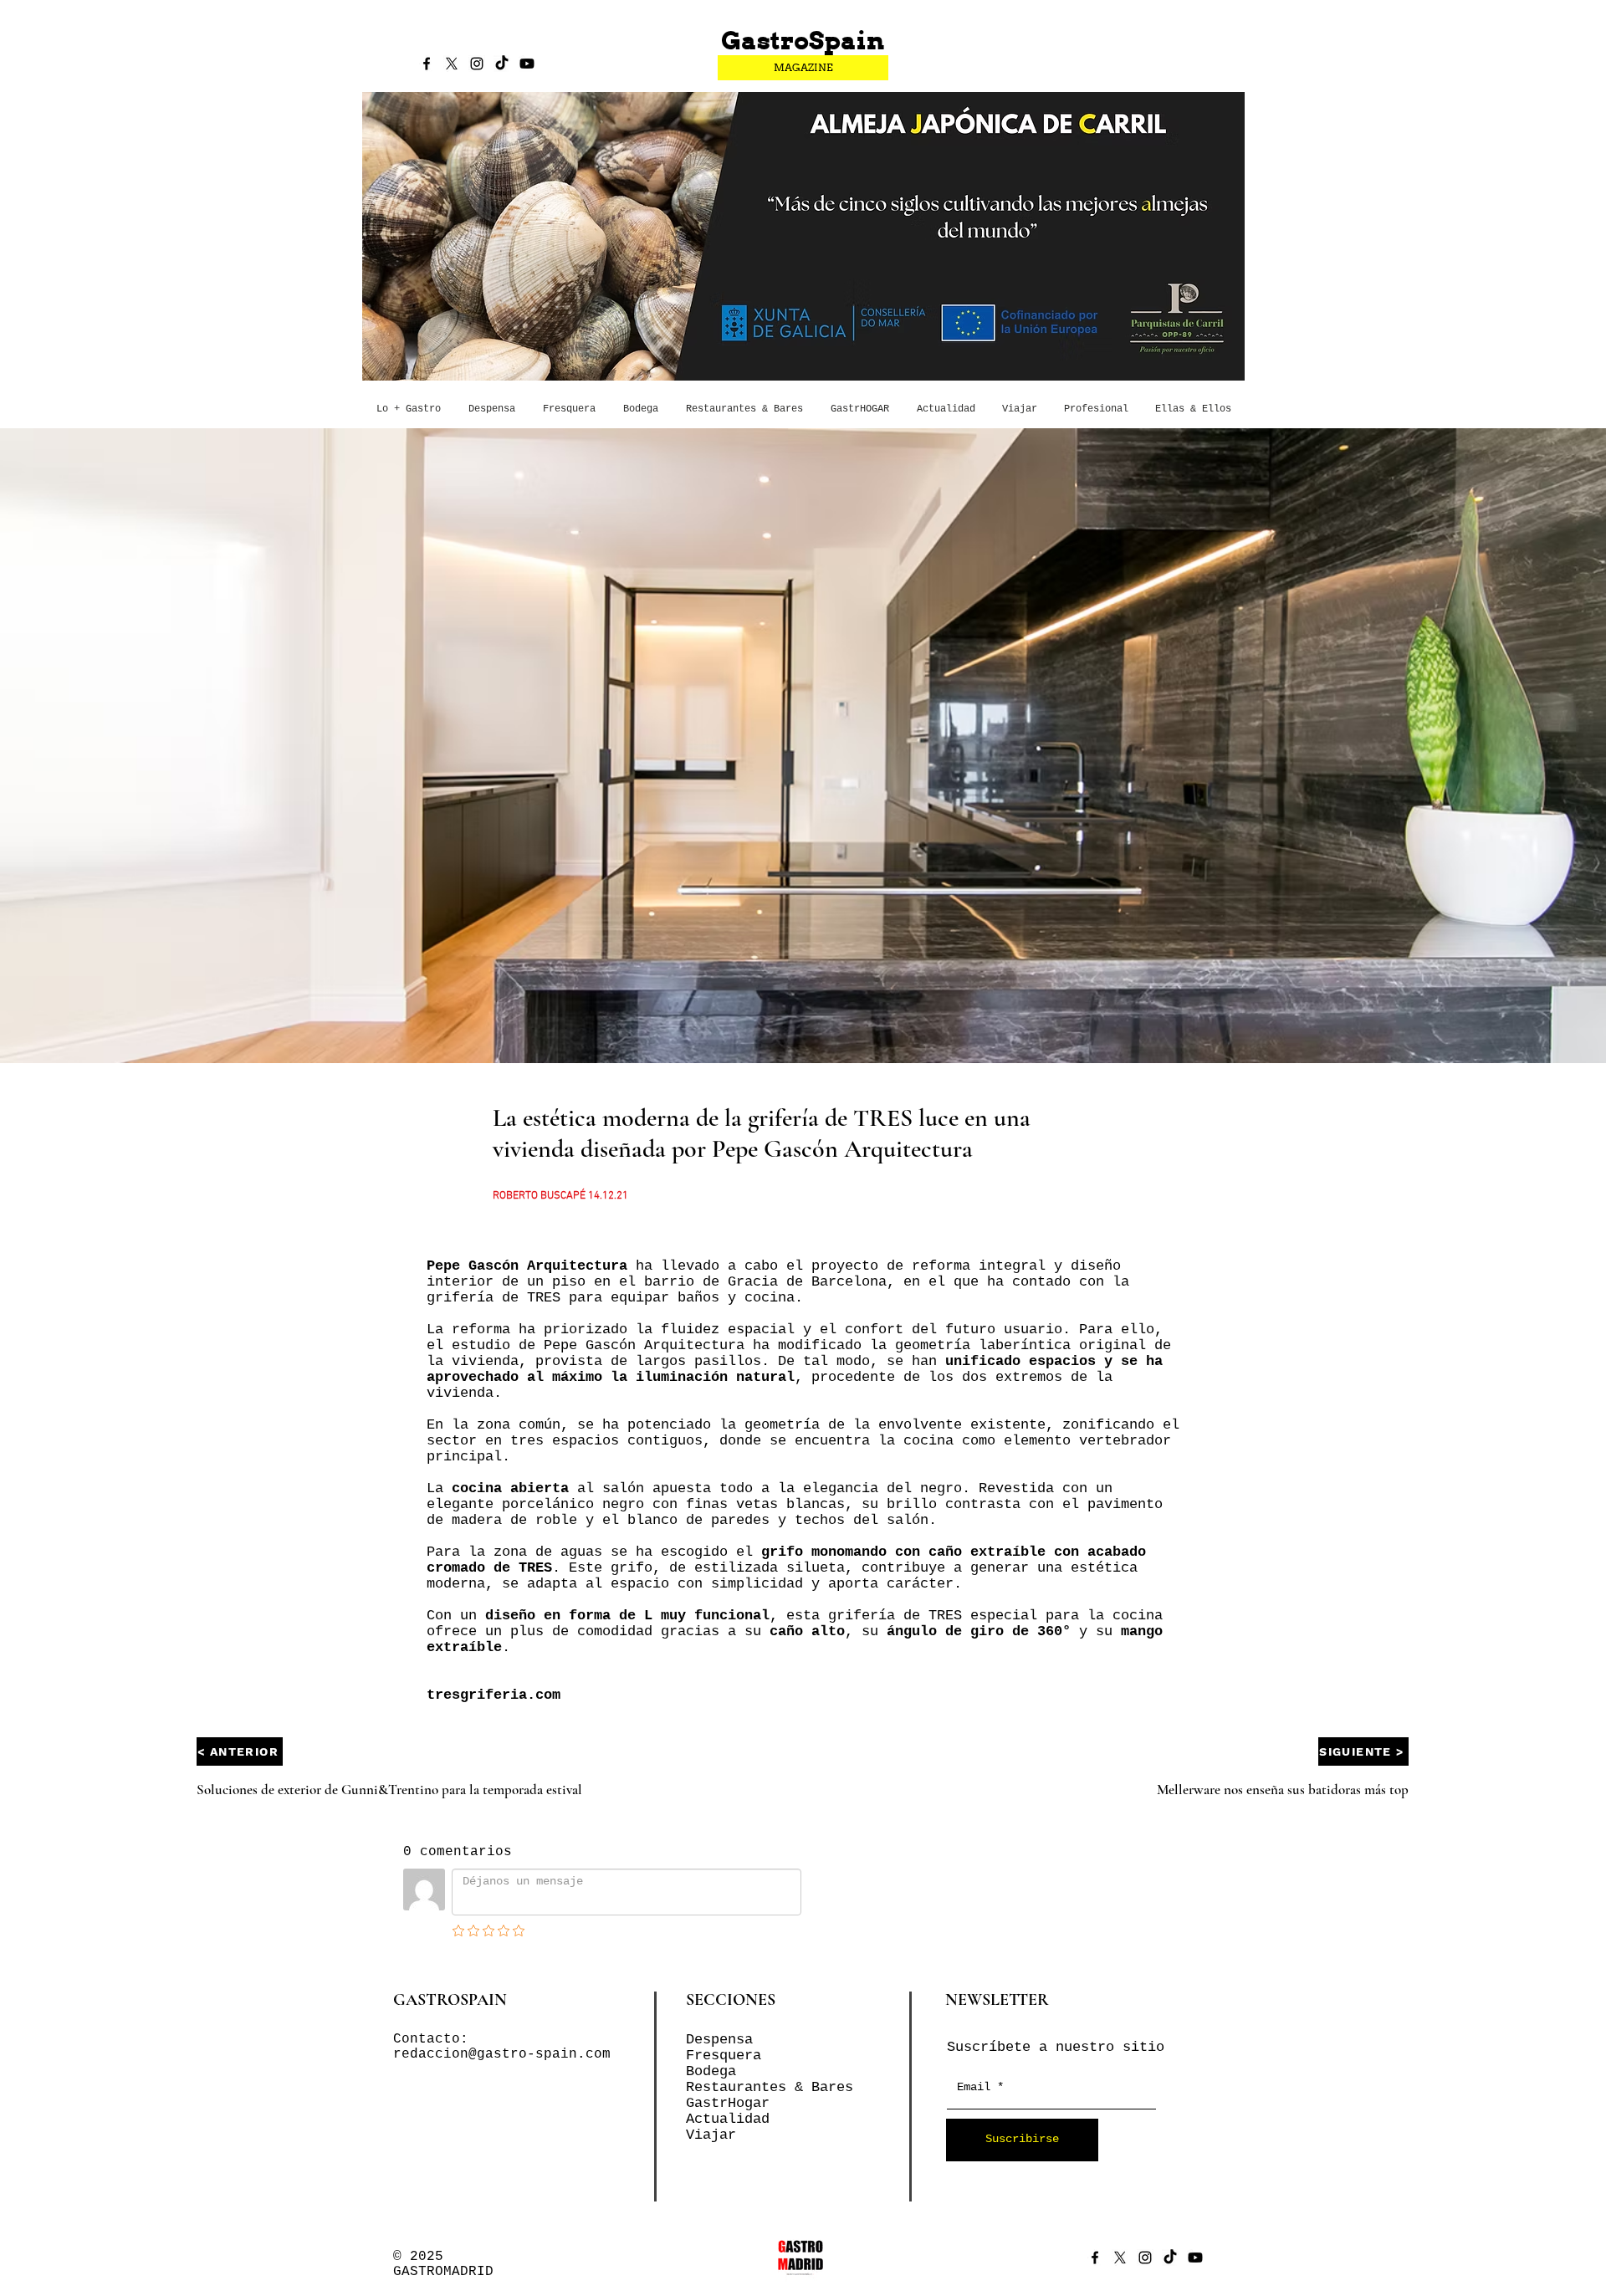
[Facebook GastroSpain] (427, 64)
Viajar (711, 2135)
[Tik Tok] (502, 64)
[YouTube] (527, 64)
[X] (452, 64)
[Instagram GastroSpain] (477, 64)
